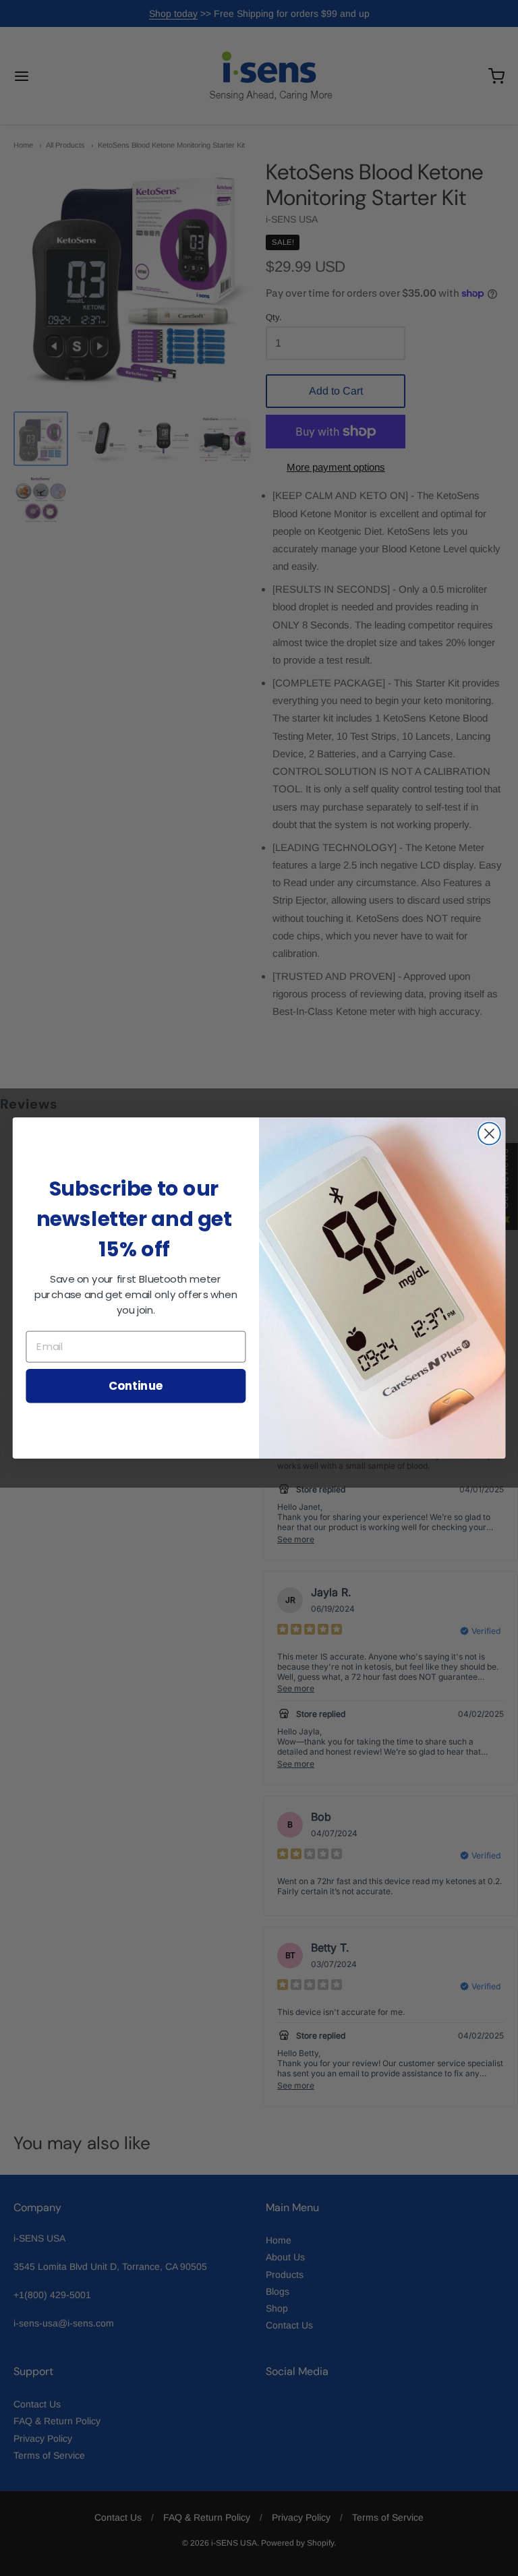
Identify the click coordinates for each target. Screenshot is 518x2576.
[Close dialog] (489, 1134)
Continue (136, 1385)
